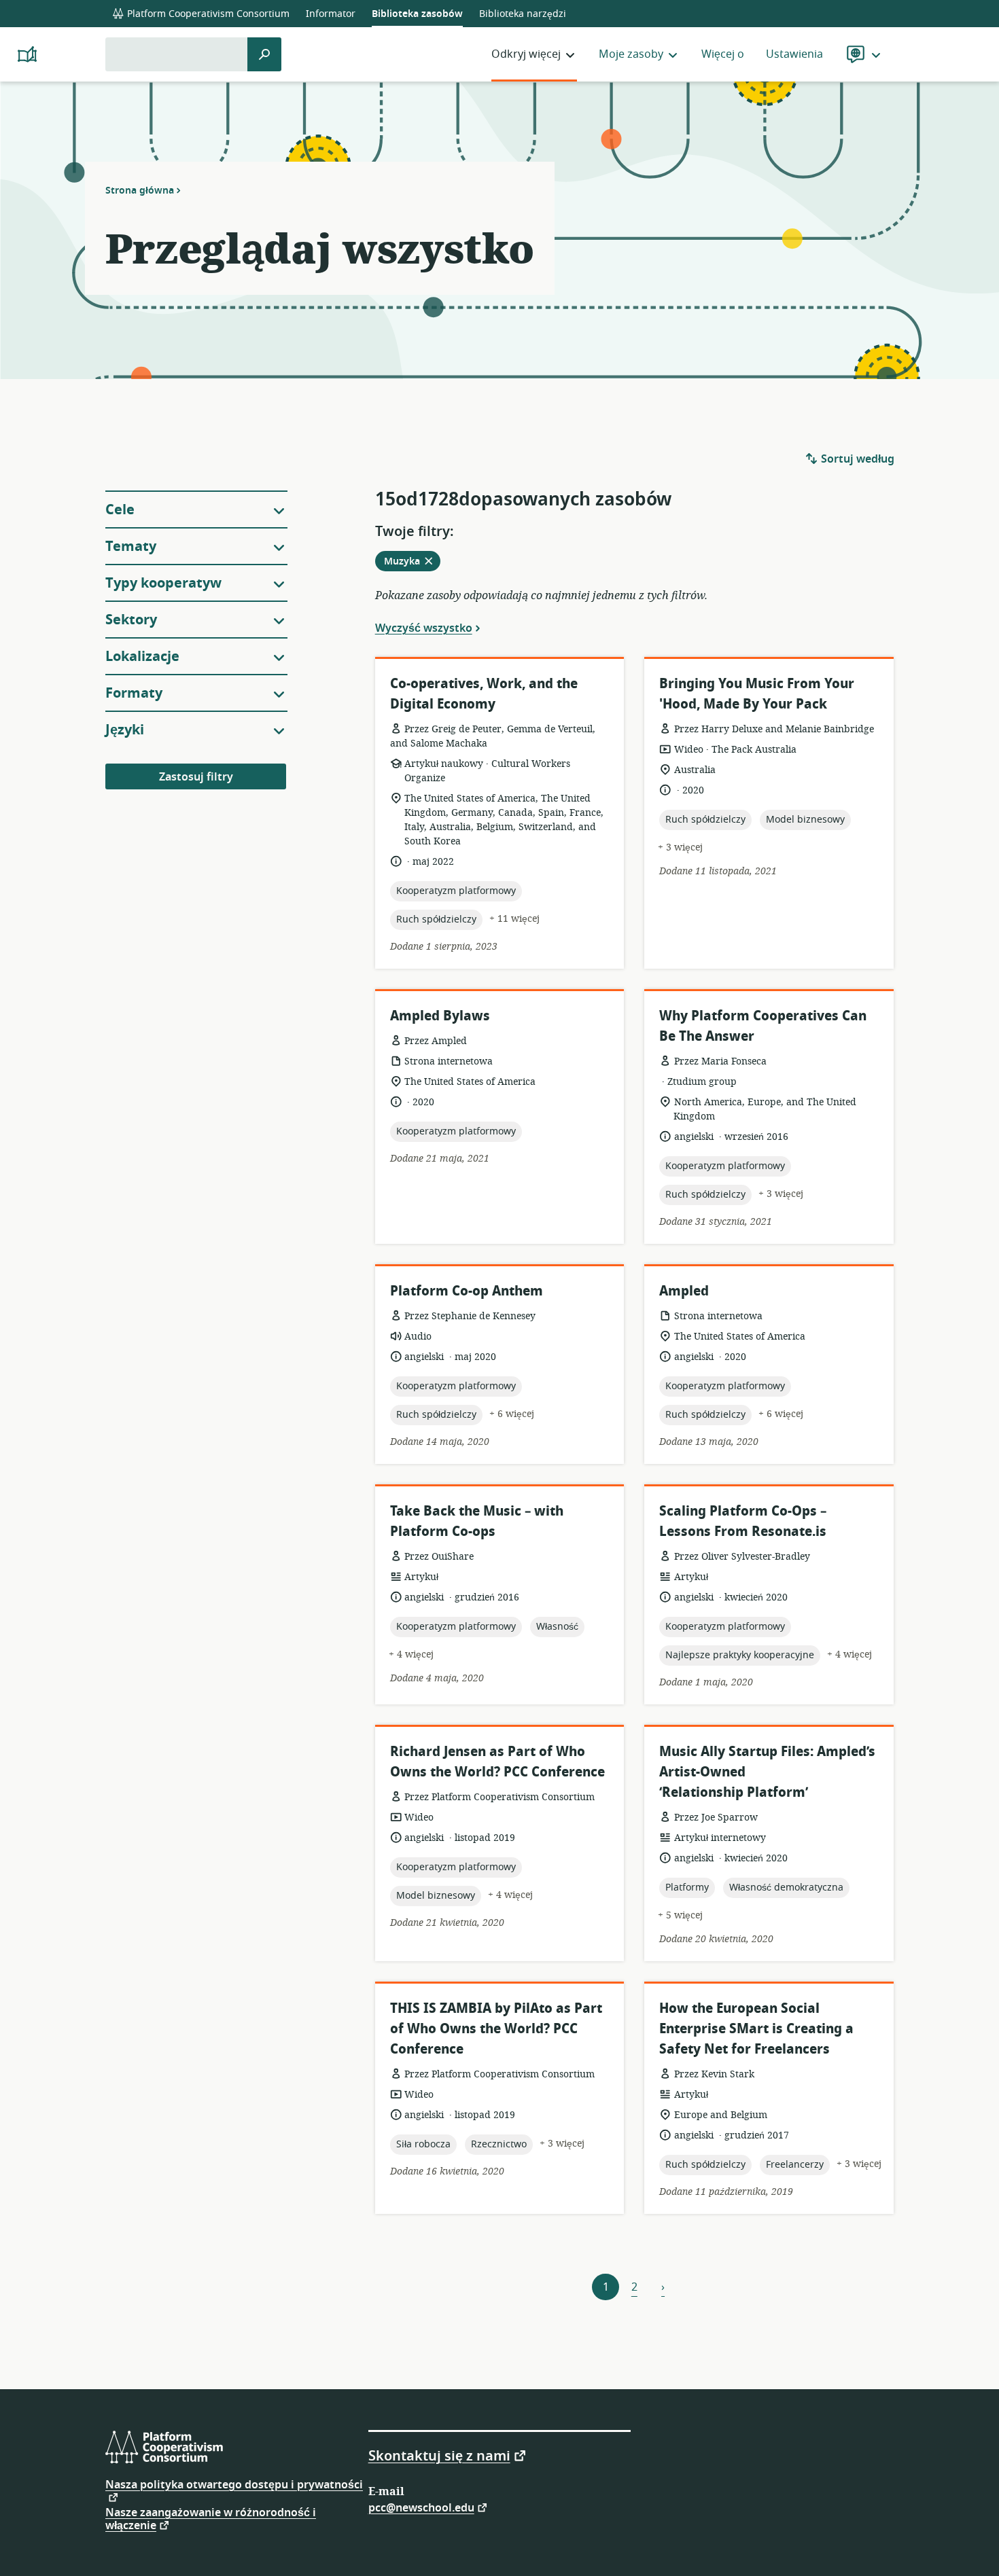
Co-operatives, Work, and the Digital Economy (484, 694)
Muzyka (412, 562)
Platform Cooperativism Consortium (207, 14)
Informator (331, 14)
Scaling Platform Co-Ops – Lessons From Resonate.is (743, 1521)
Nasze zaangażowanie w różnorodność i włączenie (211, 2519)
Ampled (684, 1291)
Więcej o (723, 54)
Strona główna (140, 190)
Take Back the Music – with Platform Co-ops (477, 1521)
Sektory (131, 620)
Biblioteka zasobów (417, 14)
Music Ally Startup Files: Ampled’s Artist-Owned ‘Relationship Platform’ (767, 1772)
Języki (125, 730)
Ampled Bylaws (440, 1016)
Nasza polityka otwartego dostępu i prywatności (234, 2486)
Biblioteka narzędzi (523, 14)
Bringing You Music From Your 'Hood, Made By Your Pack (757, 694)
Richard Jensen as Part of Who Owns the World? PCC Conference (497, 1762)
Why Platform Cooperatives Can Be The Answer (763, 1026)
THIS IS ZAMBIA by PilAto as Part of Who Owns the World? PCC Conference (496, 2029)
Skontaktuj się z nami (439, 2455)
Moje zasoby (631, 54)
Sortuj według (856, 459)
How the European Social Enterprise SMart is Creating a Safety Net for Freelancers (756, 2029)
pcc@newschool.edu (421, 2507)
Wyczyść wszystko (424, 628)
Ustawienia (794, 54)
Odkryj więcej (526, 54)
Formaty (134, 693)
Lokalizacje (142, 657)
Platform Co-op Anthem (467, 1291)
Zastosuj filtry (196, 777)
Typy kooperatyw (163, 583)
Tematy (131, 547)
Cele (120, 510)
